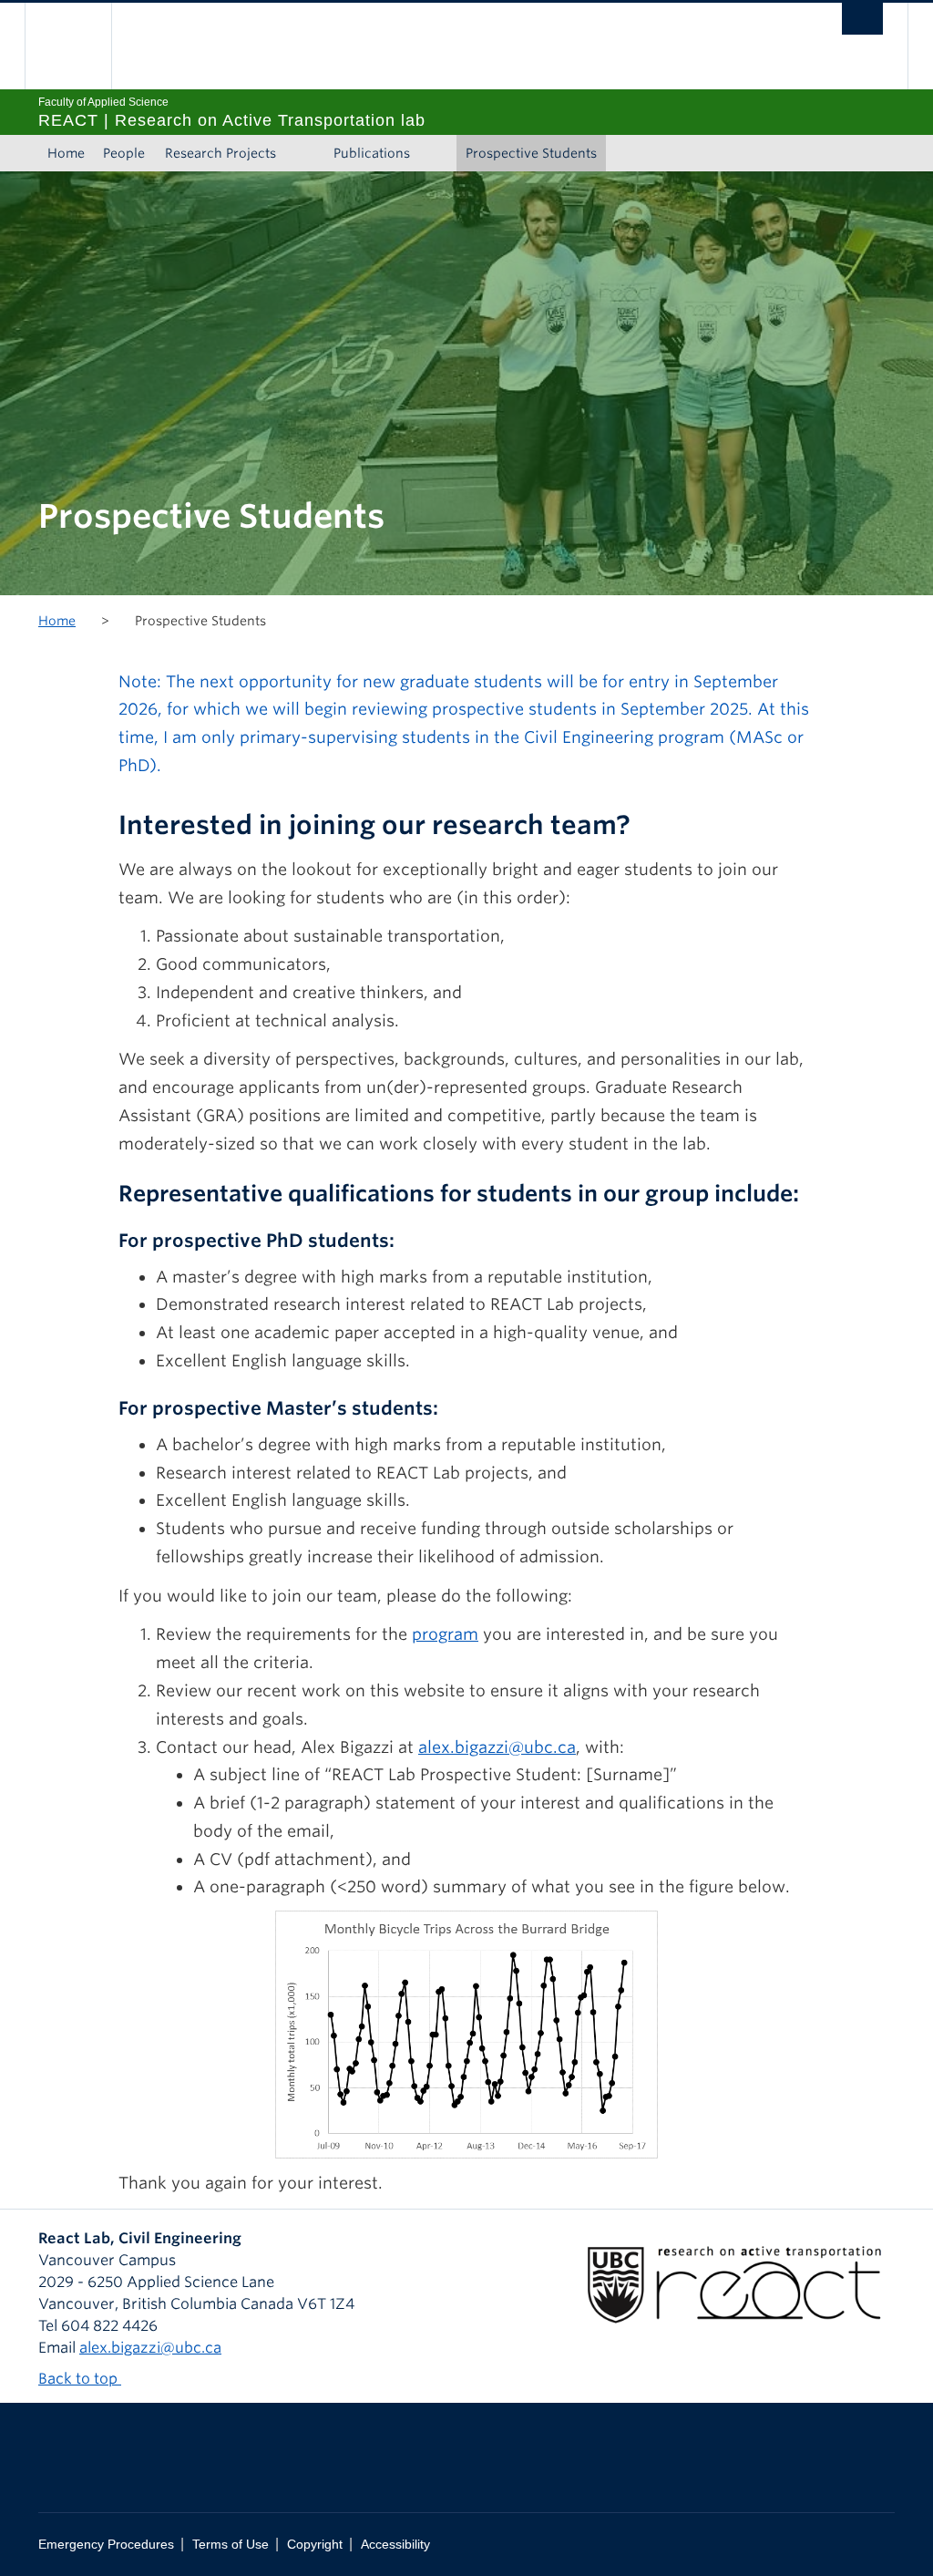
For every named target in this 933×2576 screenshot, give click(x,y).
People (124, 153)
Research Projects (220, 153)
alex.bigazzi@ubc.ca (497, 1747)
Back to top (80, 2379)
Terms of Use (231, 2545)
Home (66, 153)
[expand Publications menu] (436, 153)
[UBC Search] (862, 19)
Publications (372, 153)
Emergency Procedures (106, 2545)
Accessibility (395, 2545)
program (445, 1634)
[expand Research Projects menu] (302, 153)
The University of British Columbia (82, 46)
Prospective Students (531, 153)
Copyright (315, 2545)
